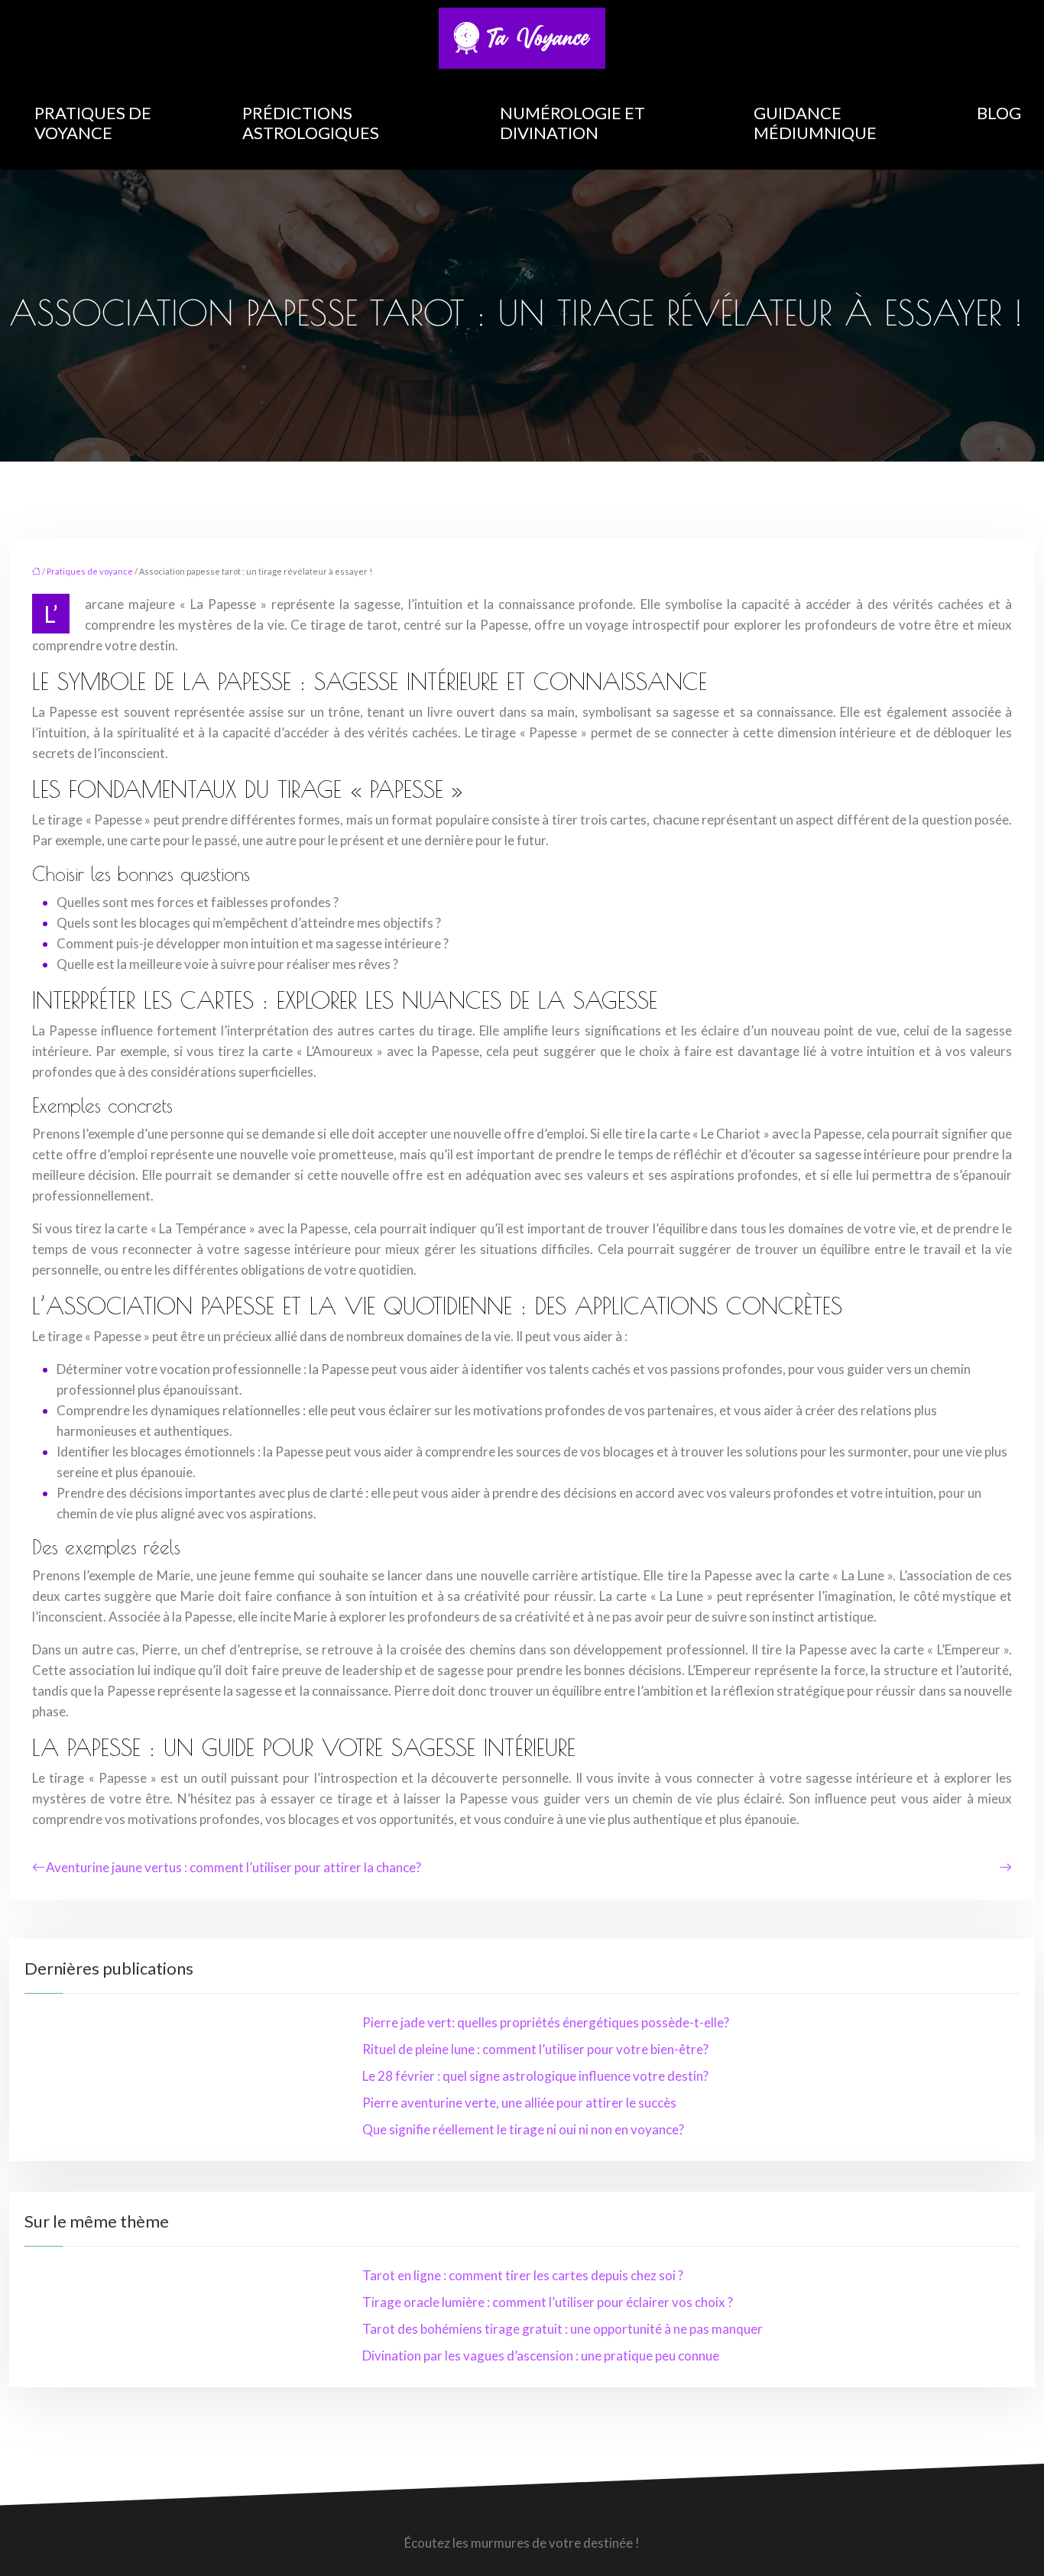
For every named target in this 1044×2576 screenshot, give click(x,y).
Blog (999, 113)
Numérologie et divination (572, 123)
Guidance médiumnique (815, 123)
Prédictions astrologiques (311, 123)
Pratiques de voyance (93, 123)
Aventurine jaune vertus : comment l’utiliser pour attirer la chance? (233, 1867)
